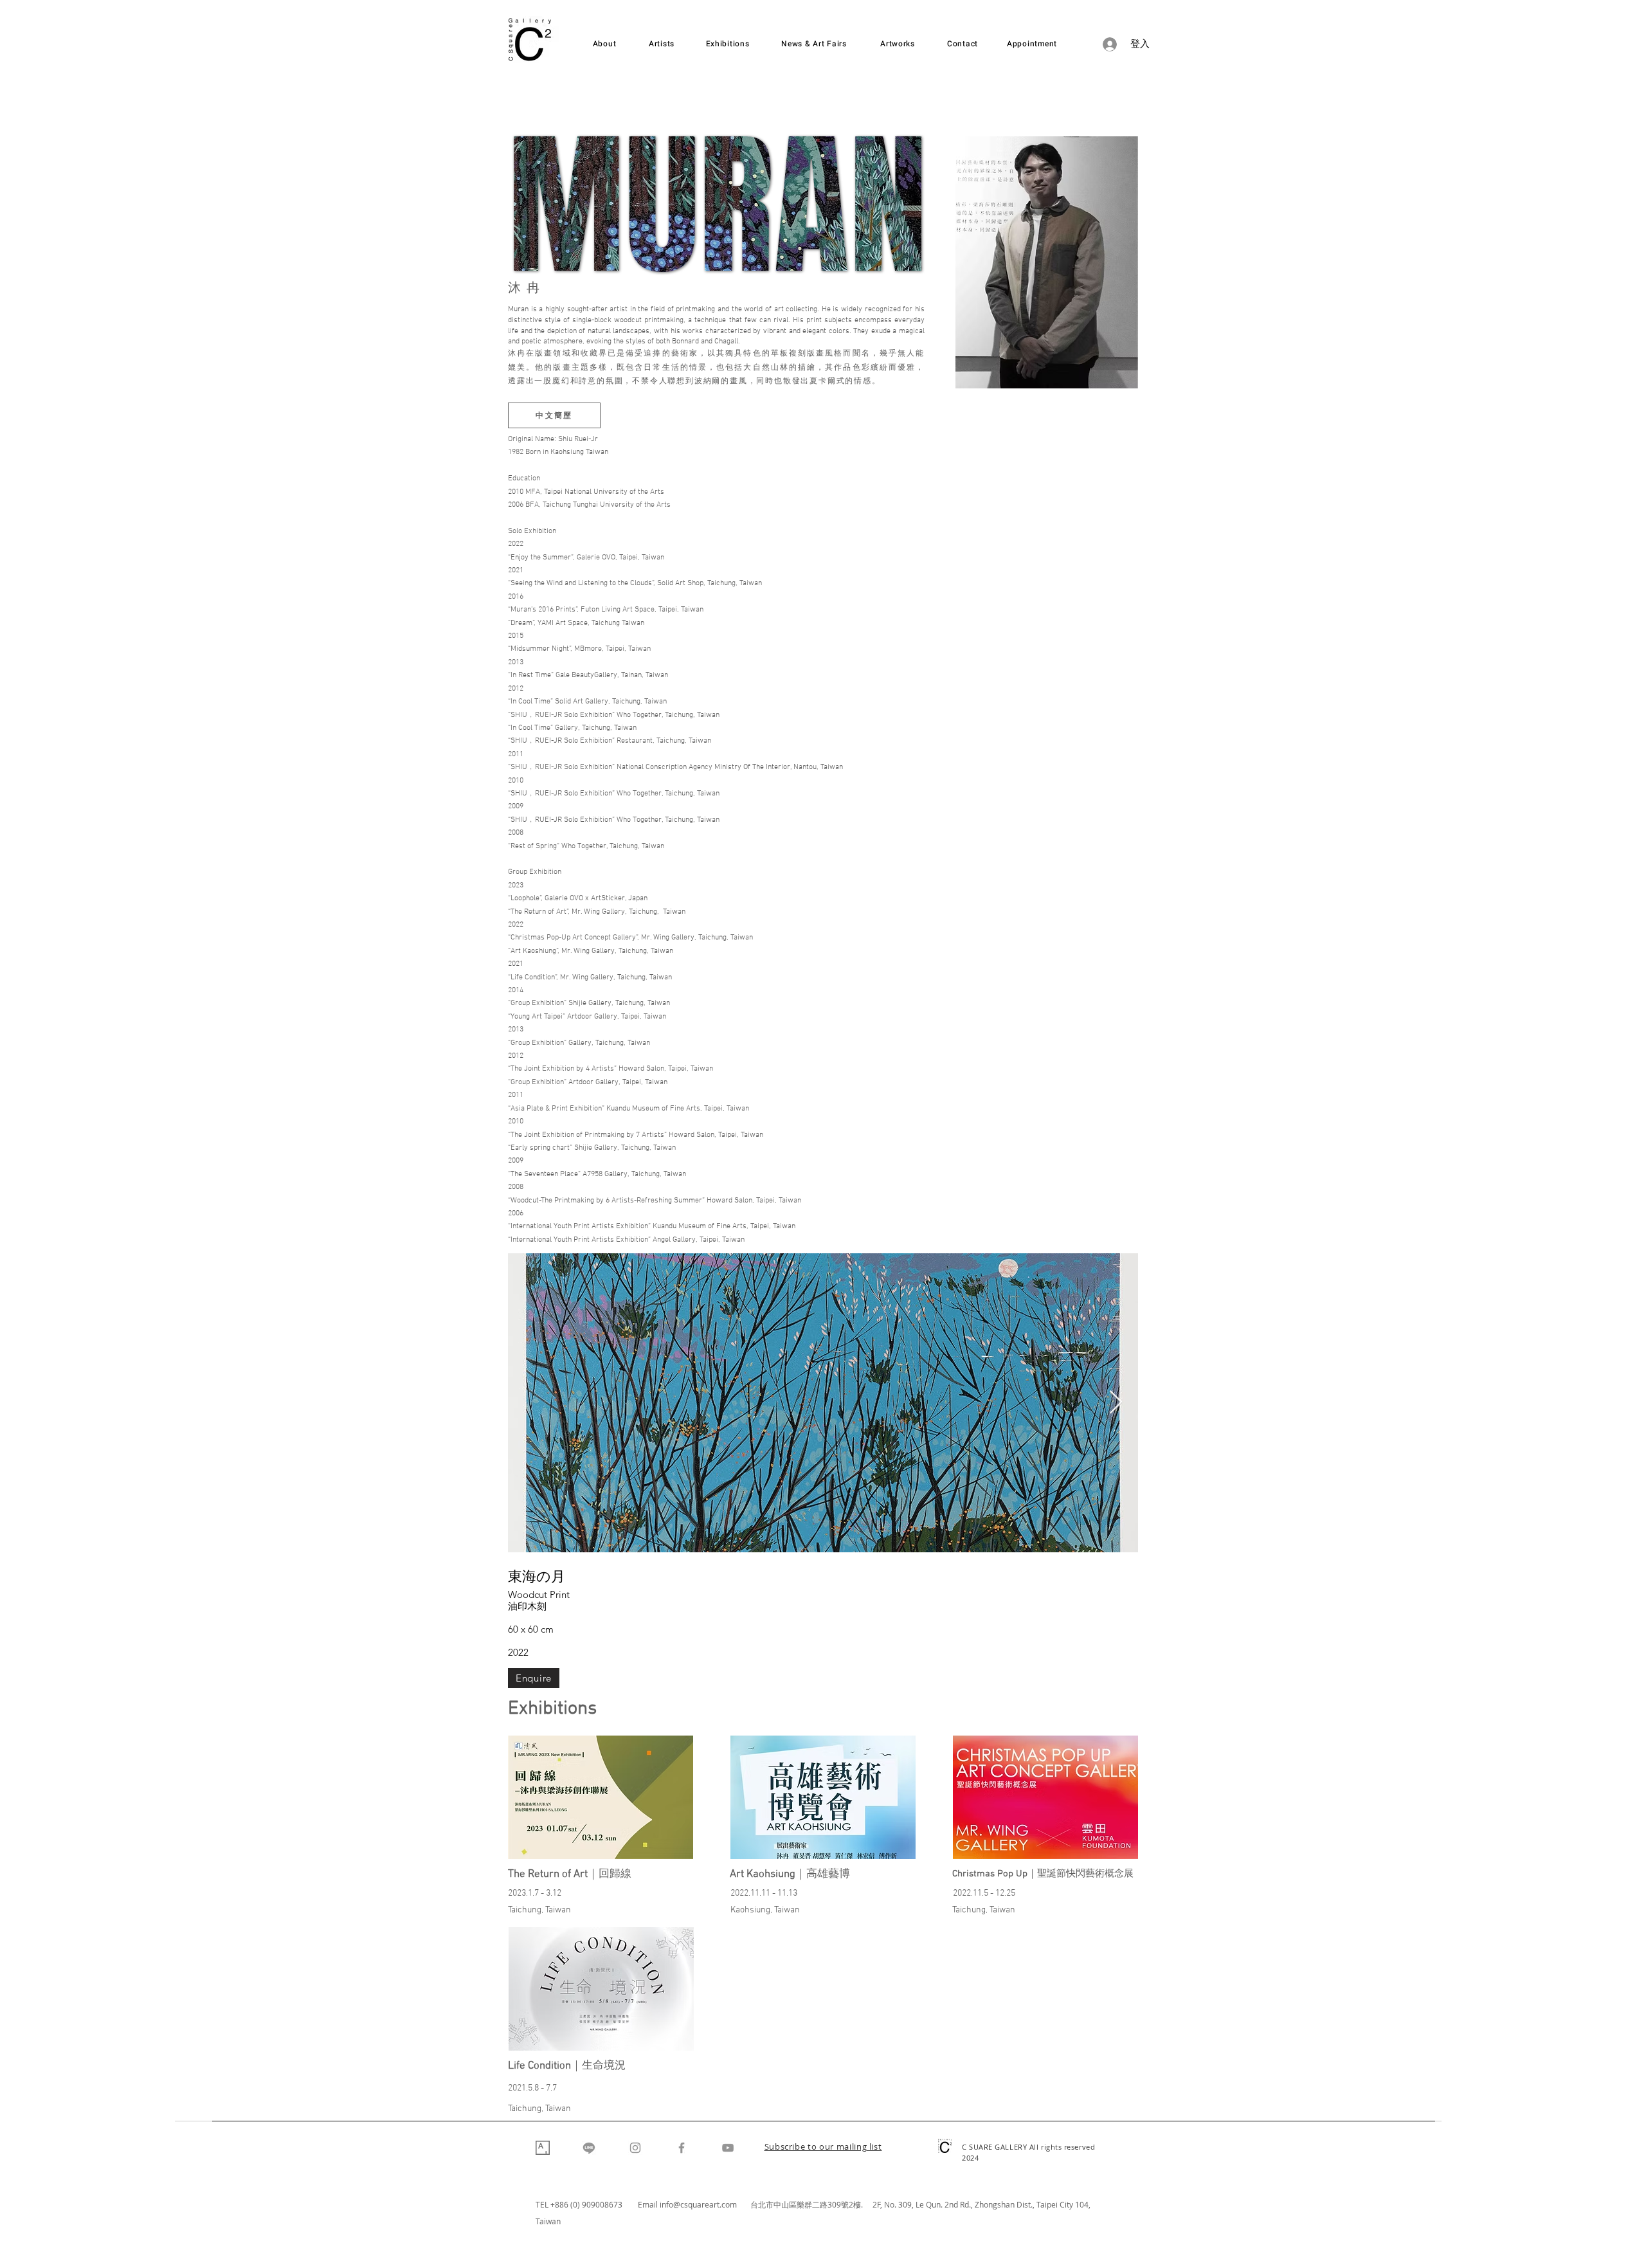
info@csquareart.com (698, 2204)
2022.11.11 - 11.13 (764, 1893)
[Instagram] (635, 2148)
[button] (823, 2148)
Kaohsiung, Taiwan (765, 1910)
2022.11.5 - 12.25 (984, 1893)
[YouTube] (728, 2148)
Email (649, 2204)
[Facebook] (682, 2148)
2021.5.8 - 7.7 (532, 2088)
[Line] (589, 2148)
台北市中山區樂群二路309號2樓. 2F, (817, 2204)
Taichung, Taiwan (539, 1910)
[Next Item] (1116, 1403)
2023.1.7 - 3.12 (535, 1893)
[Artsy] (543, 2148)
